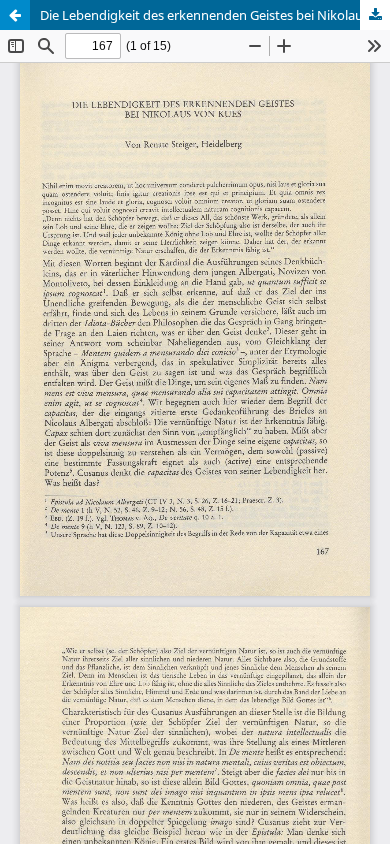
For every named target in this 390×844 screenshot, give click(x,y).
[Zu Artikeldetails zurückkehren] (15, 15)
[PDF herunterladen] (375, 15)
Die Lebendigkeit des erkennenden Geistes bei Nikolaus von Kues (215, 15)
